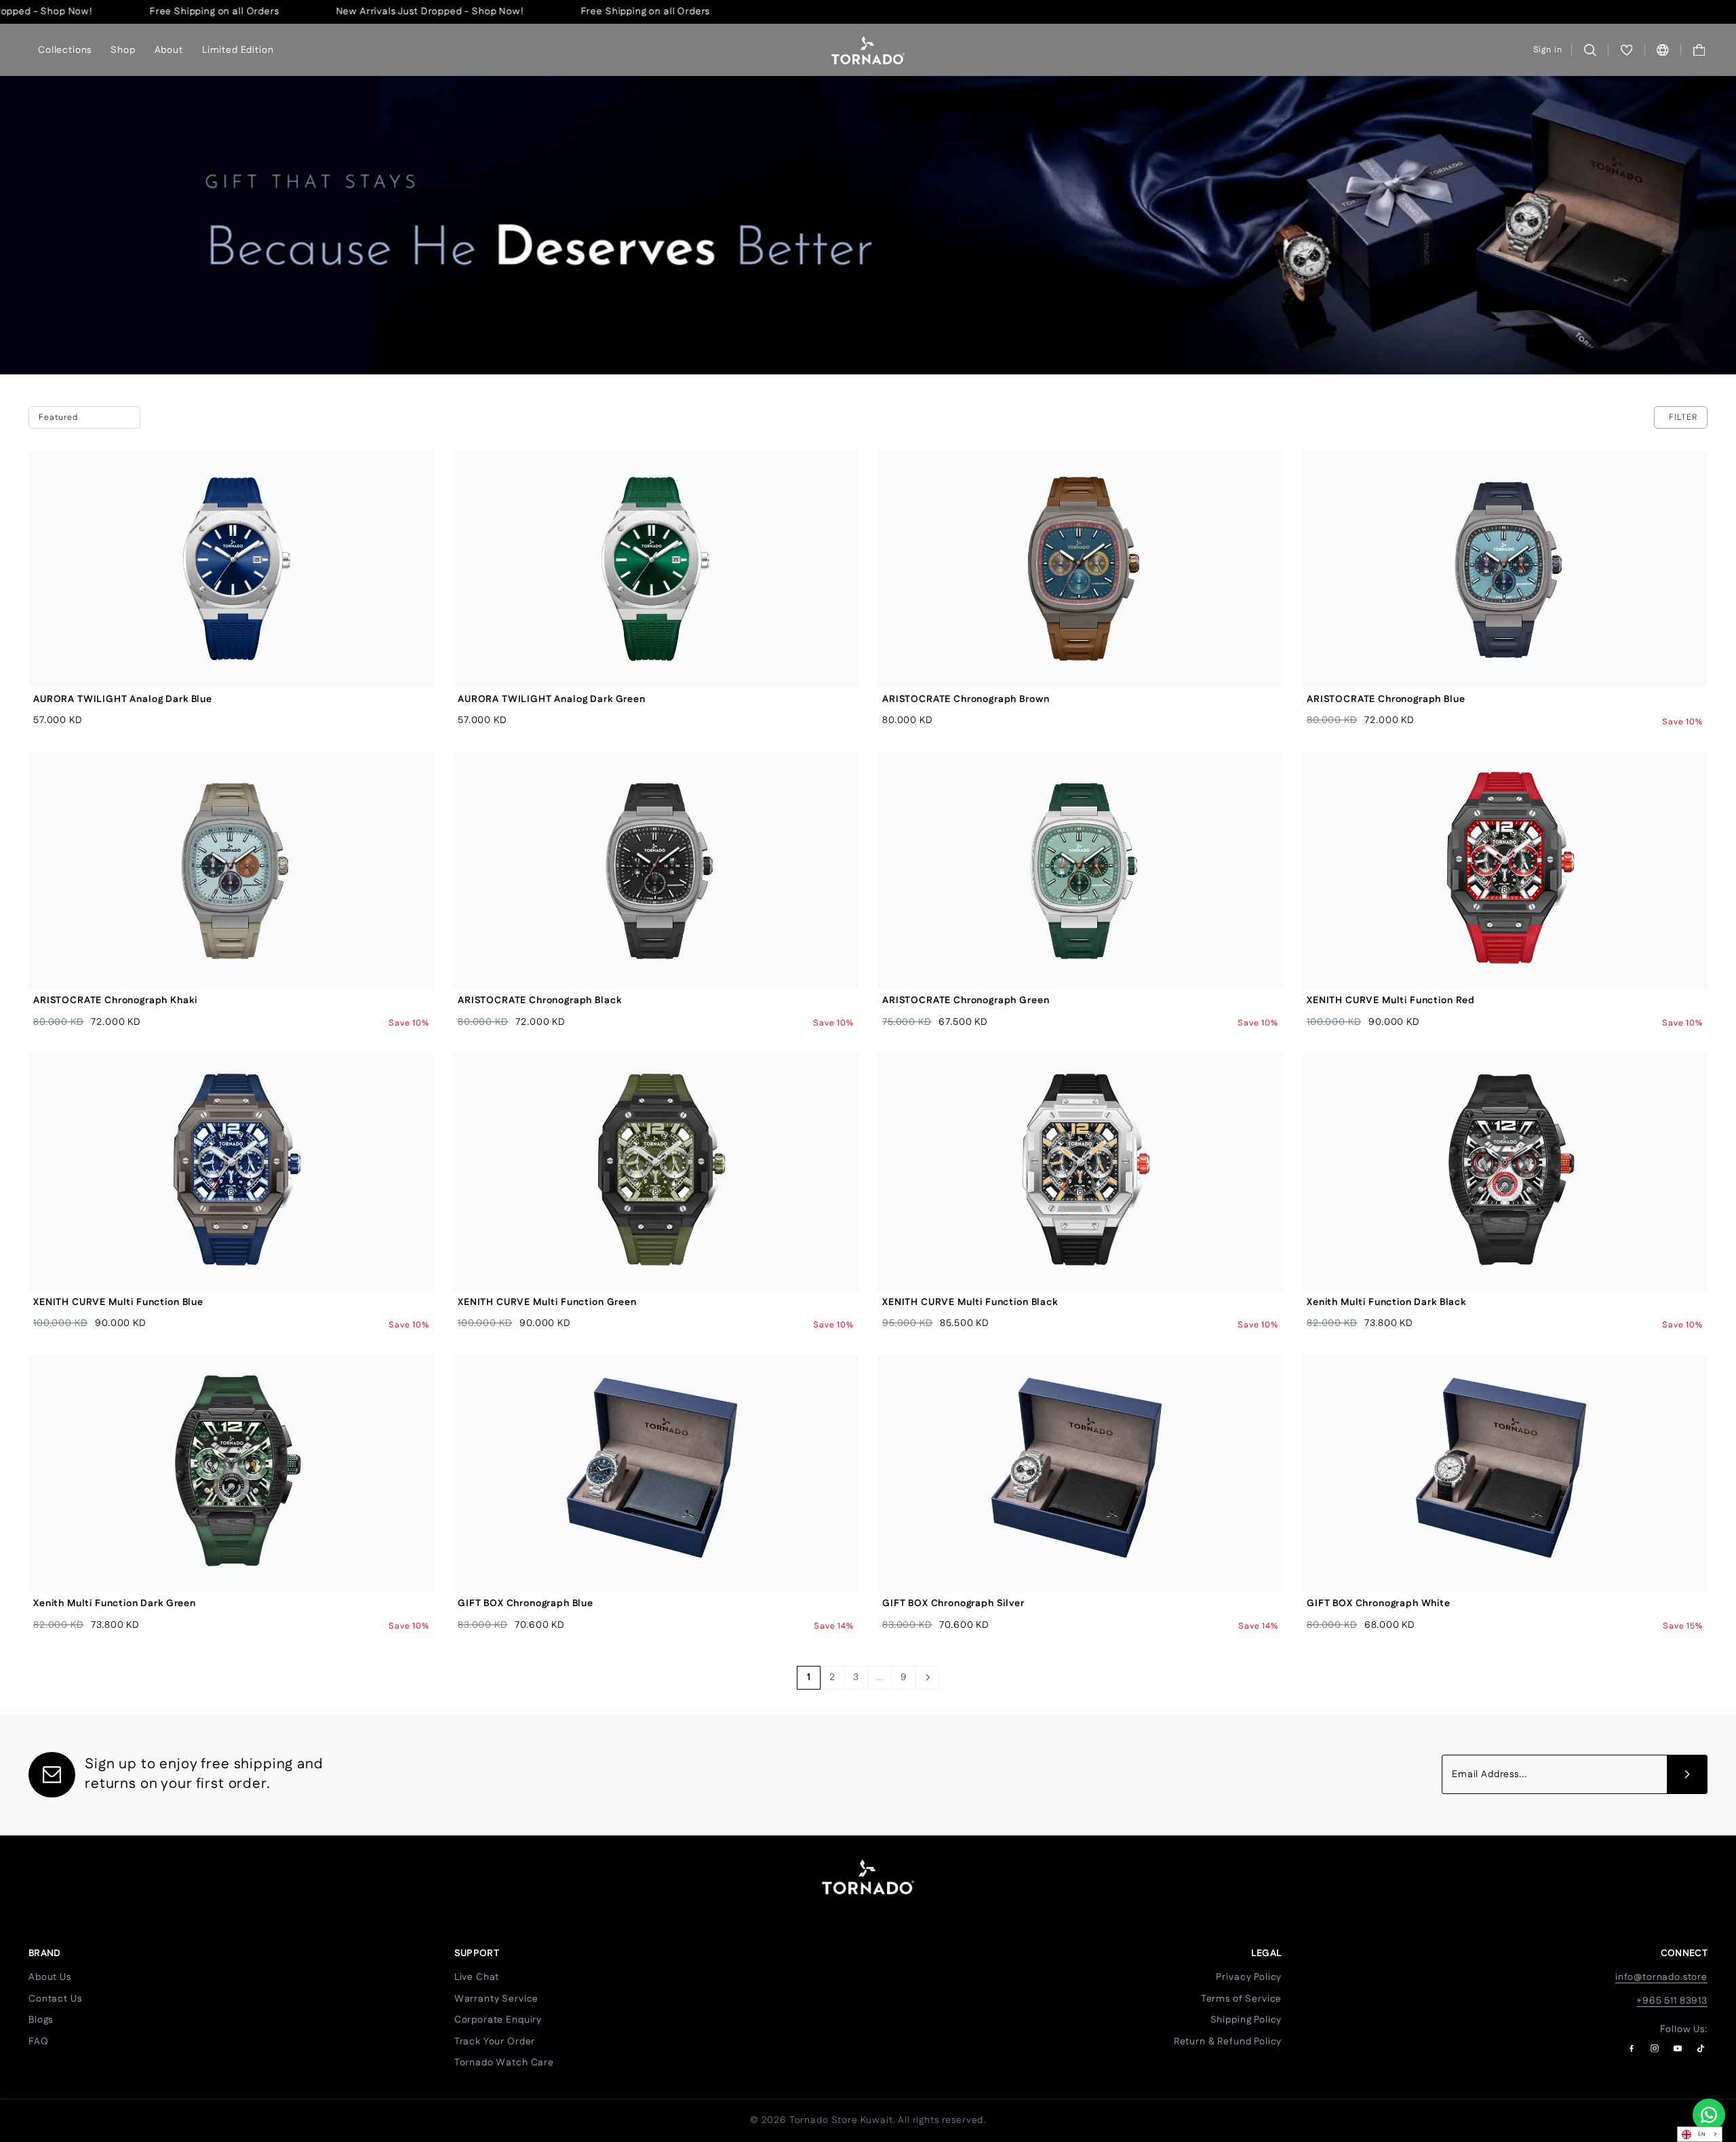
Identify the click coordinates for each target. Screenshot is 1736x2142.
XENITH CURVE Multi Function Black (970, 1302)
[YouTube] (1678, 2048)
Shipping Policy (1246, 2020)
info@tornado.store (1661, 1977)
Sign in (1548, 50)
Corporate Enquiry (498, 2020)
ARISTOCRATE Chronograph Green (966, 1000)
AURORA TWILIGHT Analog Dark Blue (123, 699)
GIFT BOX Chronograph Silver (953, 1603)
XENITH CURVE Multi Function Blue (118, 1302)
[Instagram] (1655, 2048)
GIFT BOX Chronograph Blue (526, 1603)
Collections (65, 50)
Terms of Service (1241, 1999)
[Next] (927, 1678)
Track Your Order (495, 2042)
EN (1702, 2134)
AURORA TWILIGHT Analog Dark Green (552, 699)
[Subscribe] (1687, 1774)
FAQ (39, 2042)
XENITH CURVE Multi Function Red (1391, 1000)
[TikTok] (1701, 2048)
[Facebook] (1632, 2048)
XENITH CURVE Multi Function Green (547, 1302)
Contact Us (55, 1999)
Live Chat (477, 1977)
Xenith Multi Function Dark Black (1386, 1302)
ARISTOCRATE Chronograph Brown (966, 699)
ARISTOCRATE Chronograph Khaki (115, 1000)
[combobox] (1700, 2134)
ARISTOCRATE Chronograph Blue (1386, 699)
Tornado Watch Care (504, 2063)
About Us (50, 1977)
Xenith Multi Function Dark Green (115, 1603)
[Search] (1590, 50)
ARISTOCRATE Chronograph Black (539, 1000)
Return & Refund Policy (1228, 2042)
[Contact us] (1709, 2115)
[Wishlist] (1626, 50)
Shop (123, 50)
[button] (1699, 50)
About (169, 50)
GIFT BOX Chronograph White (1379, 1603)
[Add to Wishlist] (413, 502)
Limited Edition (238, 50)
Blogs (41, 2020)
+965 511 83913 (1672, 2001)
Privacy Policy (1249, 1977)
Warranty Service (496, 1999)
